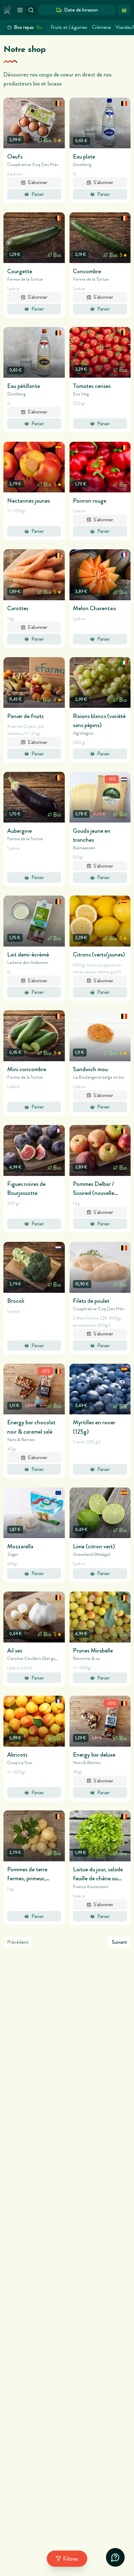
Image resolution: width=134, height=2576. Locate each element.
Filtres (70, 2559)
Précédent (18, 1942)
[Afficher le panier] (124, 10)
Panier (38, 194)
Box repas (28, 27)
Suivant (120, 1942)
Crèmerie (101, 27)
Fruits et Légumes (69, 27)
